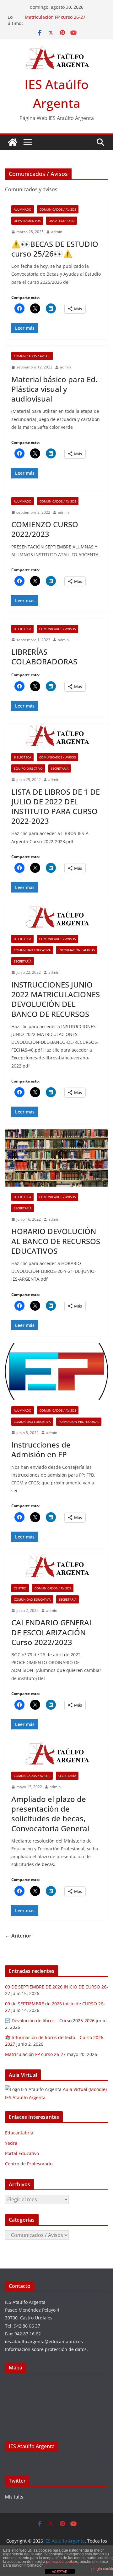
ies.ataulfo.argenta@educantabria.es (44, 2341)
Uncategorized (62, 221)
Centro (20, 1588)
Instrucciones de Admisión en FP (41, 1449)
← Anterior (18, 1936)
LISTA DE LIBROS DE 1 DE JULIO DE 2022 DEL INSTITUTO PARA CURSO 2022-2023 (56, 806)
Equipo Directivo (28, 768)
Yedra (11, 2143)
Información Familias (77, 950)
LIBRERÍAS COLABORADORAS (44, 657)
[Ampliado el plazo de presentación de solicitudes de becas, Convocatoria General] (56, 1754)
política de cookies (62, 2562)
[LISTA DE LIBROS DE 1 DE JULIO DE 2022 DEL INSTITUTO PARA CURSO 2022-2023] (56, 735)
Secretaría (60, 768)
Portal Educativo (22, 2153)
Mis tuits (14, 2497)
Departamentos (27, 221)
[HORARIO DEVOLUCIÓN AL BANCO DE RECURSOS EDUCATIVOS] (56, 1158)
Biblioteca (22, 629)
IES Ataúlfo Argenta (32, 2446)
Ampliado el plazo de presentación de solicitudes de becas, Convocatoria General (50, 1814)
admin (57, 232)
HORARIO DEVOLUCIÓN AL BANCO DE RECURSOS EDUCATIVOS (56, 1241)
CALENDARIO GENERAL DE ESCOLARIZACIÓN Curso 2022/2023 (52, 1632)
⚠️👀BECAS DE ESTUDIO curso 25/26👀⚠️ (55, 249)
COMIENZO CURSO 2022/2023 (45, 529)
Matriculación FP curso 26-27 (55, 17)
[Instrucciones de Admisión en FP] (56, 1371)
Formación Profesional (79, 1422)
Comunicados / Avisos (58, 209)
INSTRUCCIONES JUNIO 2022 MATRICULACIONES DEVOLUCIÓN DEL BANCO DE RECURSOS (56, 999)
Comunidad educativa (32, 950)
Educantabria (19, 2133)
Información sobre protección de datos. (46, 2349)
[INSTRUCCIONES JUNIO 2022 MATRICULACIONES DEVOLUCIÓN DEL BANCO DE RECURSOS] (56, 917)
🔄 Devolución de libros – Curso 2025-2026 (50, 2021)
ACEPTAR (60, 2572)
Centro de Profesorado (29, 2164)
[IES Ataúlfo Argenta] (13, 142)
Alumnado (23, 209)
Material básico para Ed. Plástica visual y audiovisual (54, 389)
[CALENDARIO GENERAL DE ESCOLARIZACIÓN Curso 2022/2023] (56, 1566)
